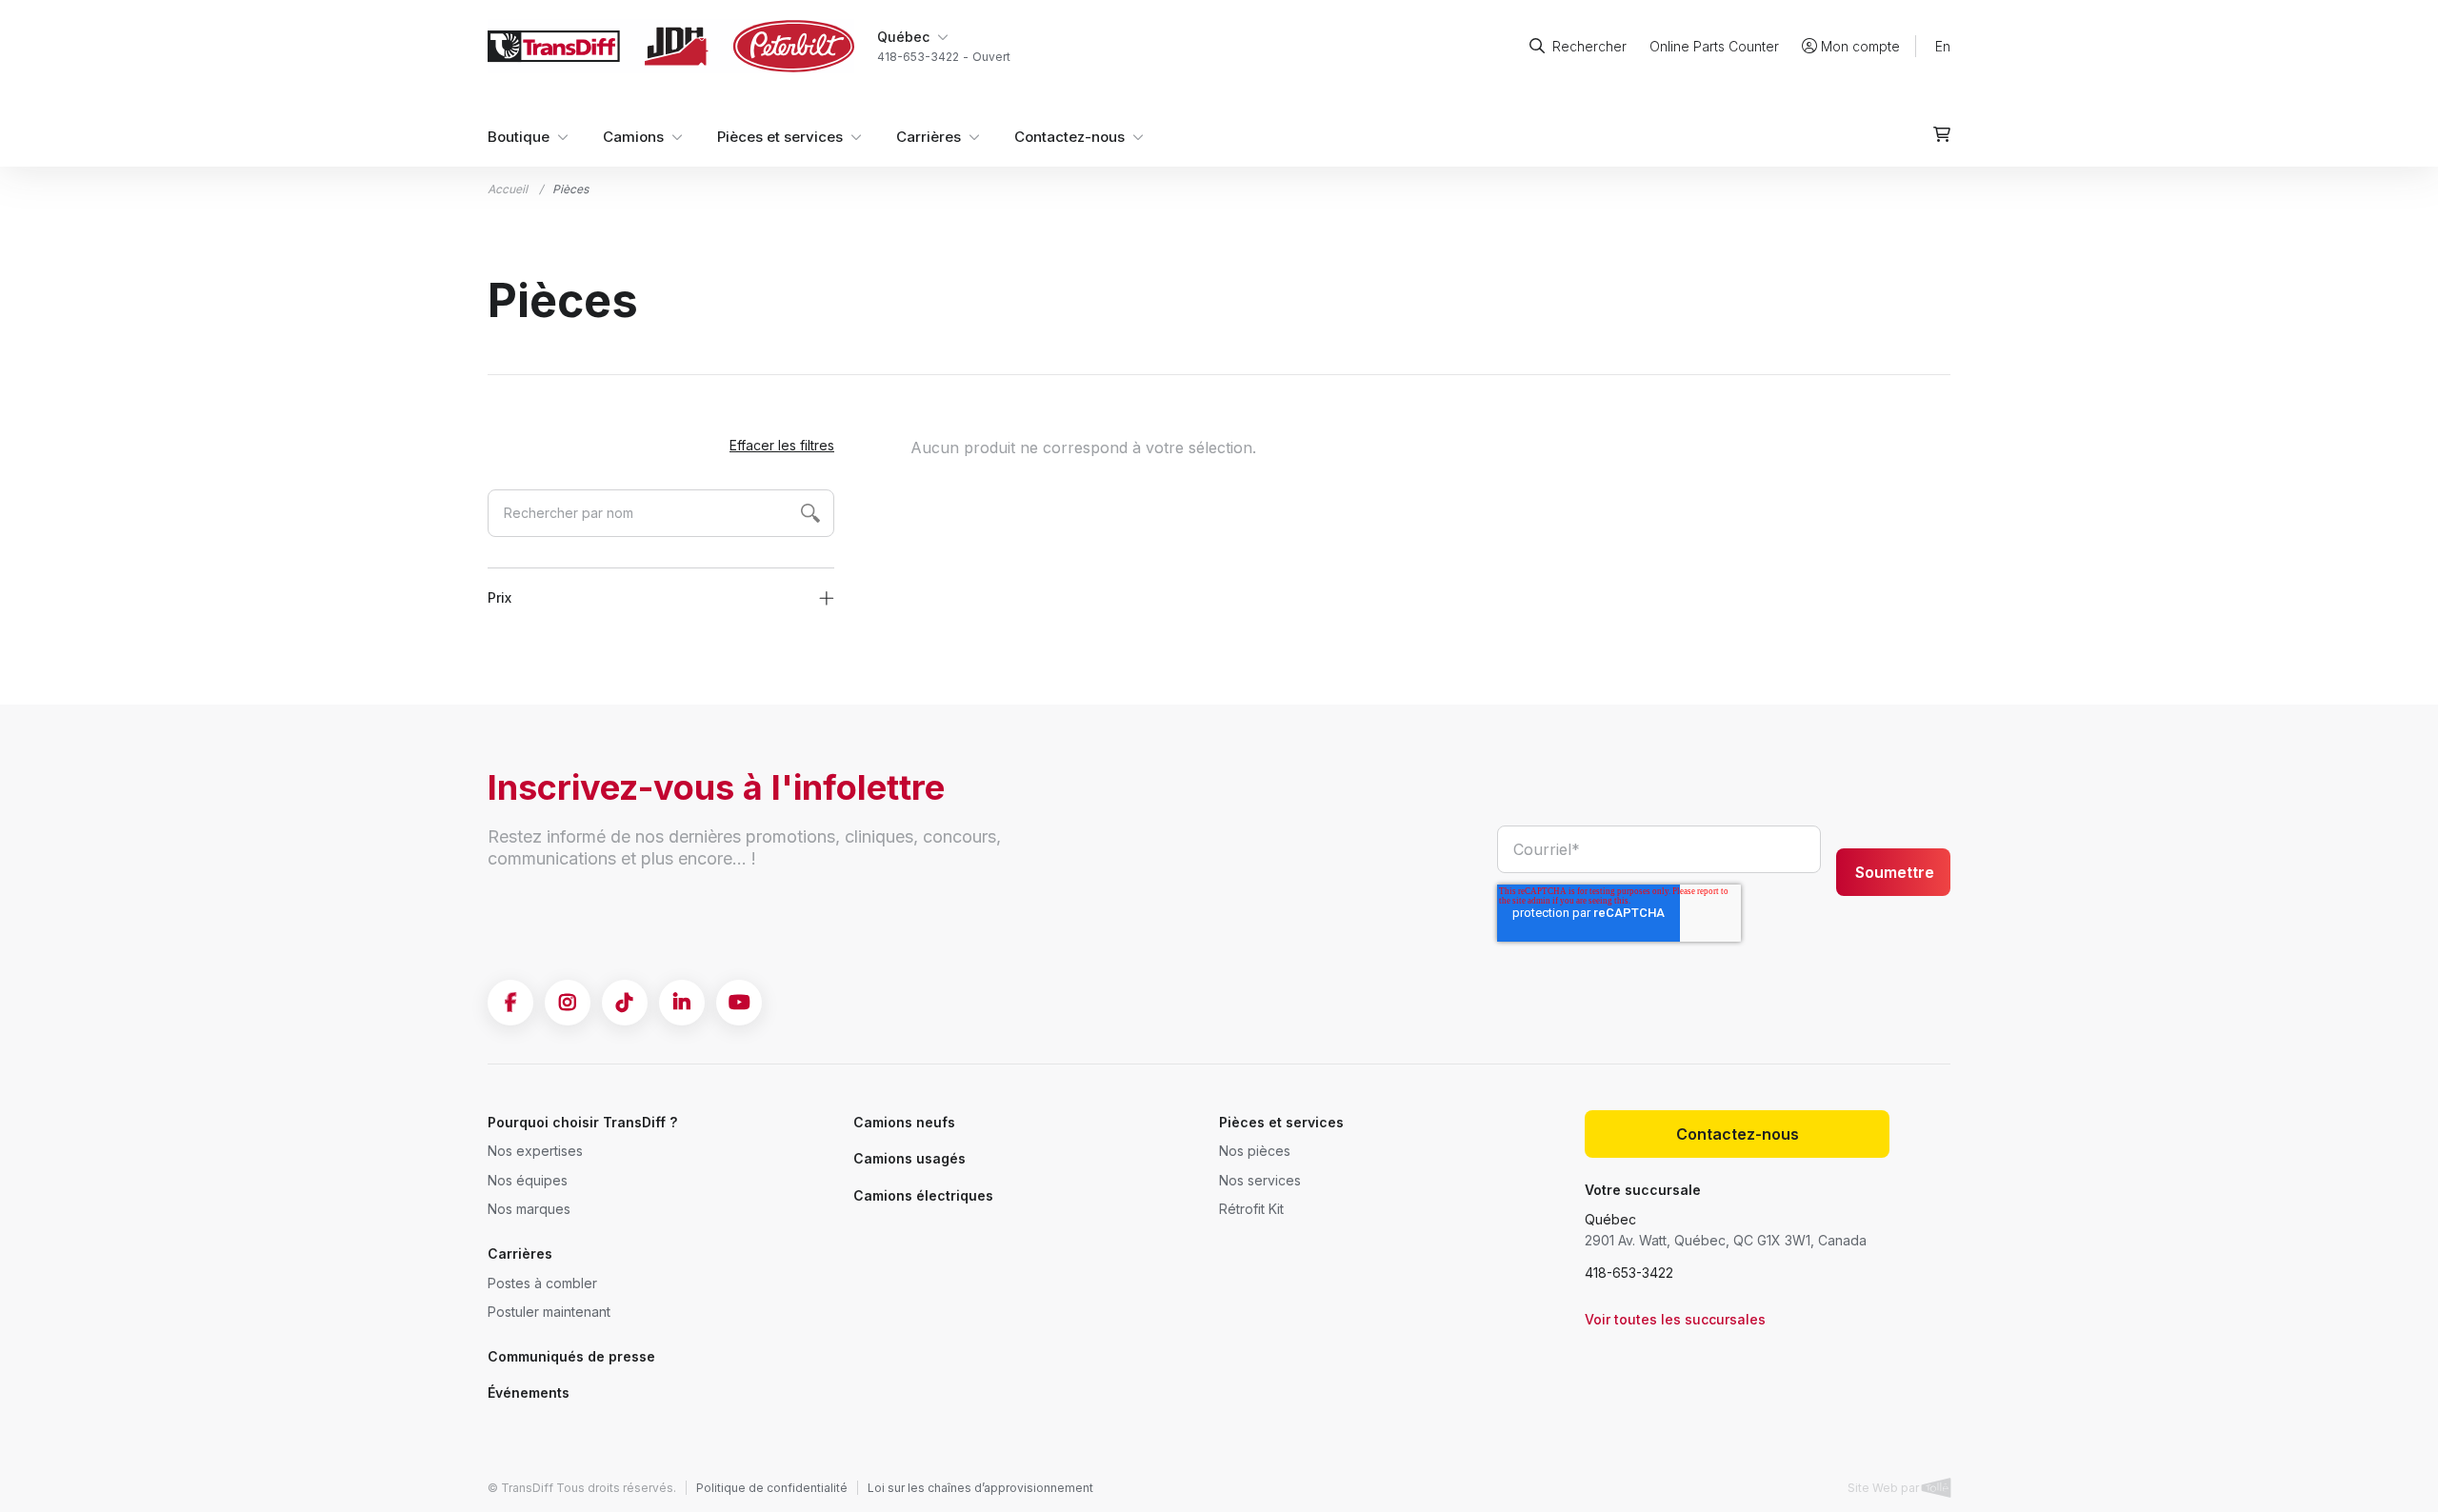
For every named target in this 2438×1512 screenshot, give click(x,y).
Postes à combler (542, 1283)
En (1943, 46)
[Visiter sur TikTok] (625, 1003)
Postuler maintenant (549, 1312)
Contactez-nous (1069, 137)
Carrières (929, 137)
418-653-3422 (1629, 1273)
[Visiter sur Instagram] (568, 1003)
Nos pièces (1255, 1151)
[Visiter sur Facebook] (510, 1003)
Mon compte (1860, 46)
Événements (529, 1393)
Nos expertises (535, 1151)
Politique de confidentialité (772, 1488)
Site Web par (1885, 1488)
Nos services (1260, 1180)
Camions (633, 137)
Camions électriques (923, 1195)
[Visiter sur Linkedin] (682, 1003)
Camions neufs (904, 1122)
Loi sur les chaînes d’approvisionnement (980, 1488)
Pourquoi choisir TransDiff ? (582, 1122)
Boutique (519, 137)
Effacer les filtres (782, 445)
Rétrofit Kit (1251, 1209)
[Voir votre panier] (1942, 134)
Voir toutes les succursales (1675, 1319)
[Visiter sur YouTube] (739, 1003)
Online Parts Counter (1714, 46)
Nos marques (529, 1209)
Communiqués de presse (571, 1356)
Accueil (508, 189)
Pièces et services (780, 137)
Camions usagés (909, 1158)
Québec (1610, 1219)
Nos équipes (528, 1180)
